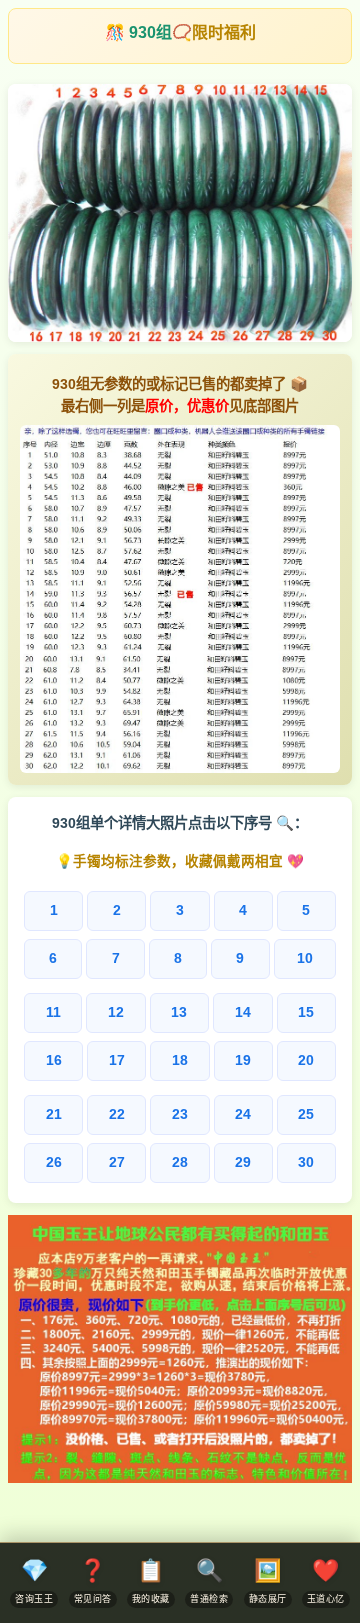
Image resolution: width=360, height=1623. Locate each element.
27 (117, 1162)
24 (243, 1114)
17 (117, 1060)
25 (306, 1114)
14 (243, 1012)
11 (53, 1012)
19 (243, 1060)
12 (116, 1012)
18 (180, 1060)
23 (180, 1114)
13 (179, 1012)
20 (306, 1060)
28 (180, 1162)
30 (306, 1162)
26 (54, 1162)
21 (54, 1114)
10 (305, 958)
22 (117, 1114)
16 (54, 1060)
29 (243, 1162)
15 (306, 1012)
